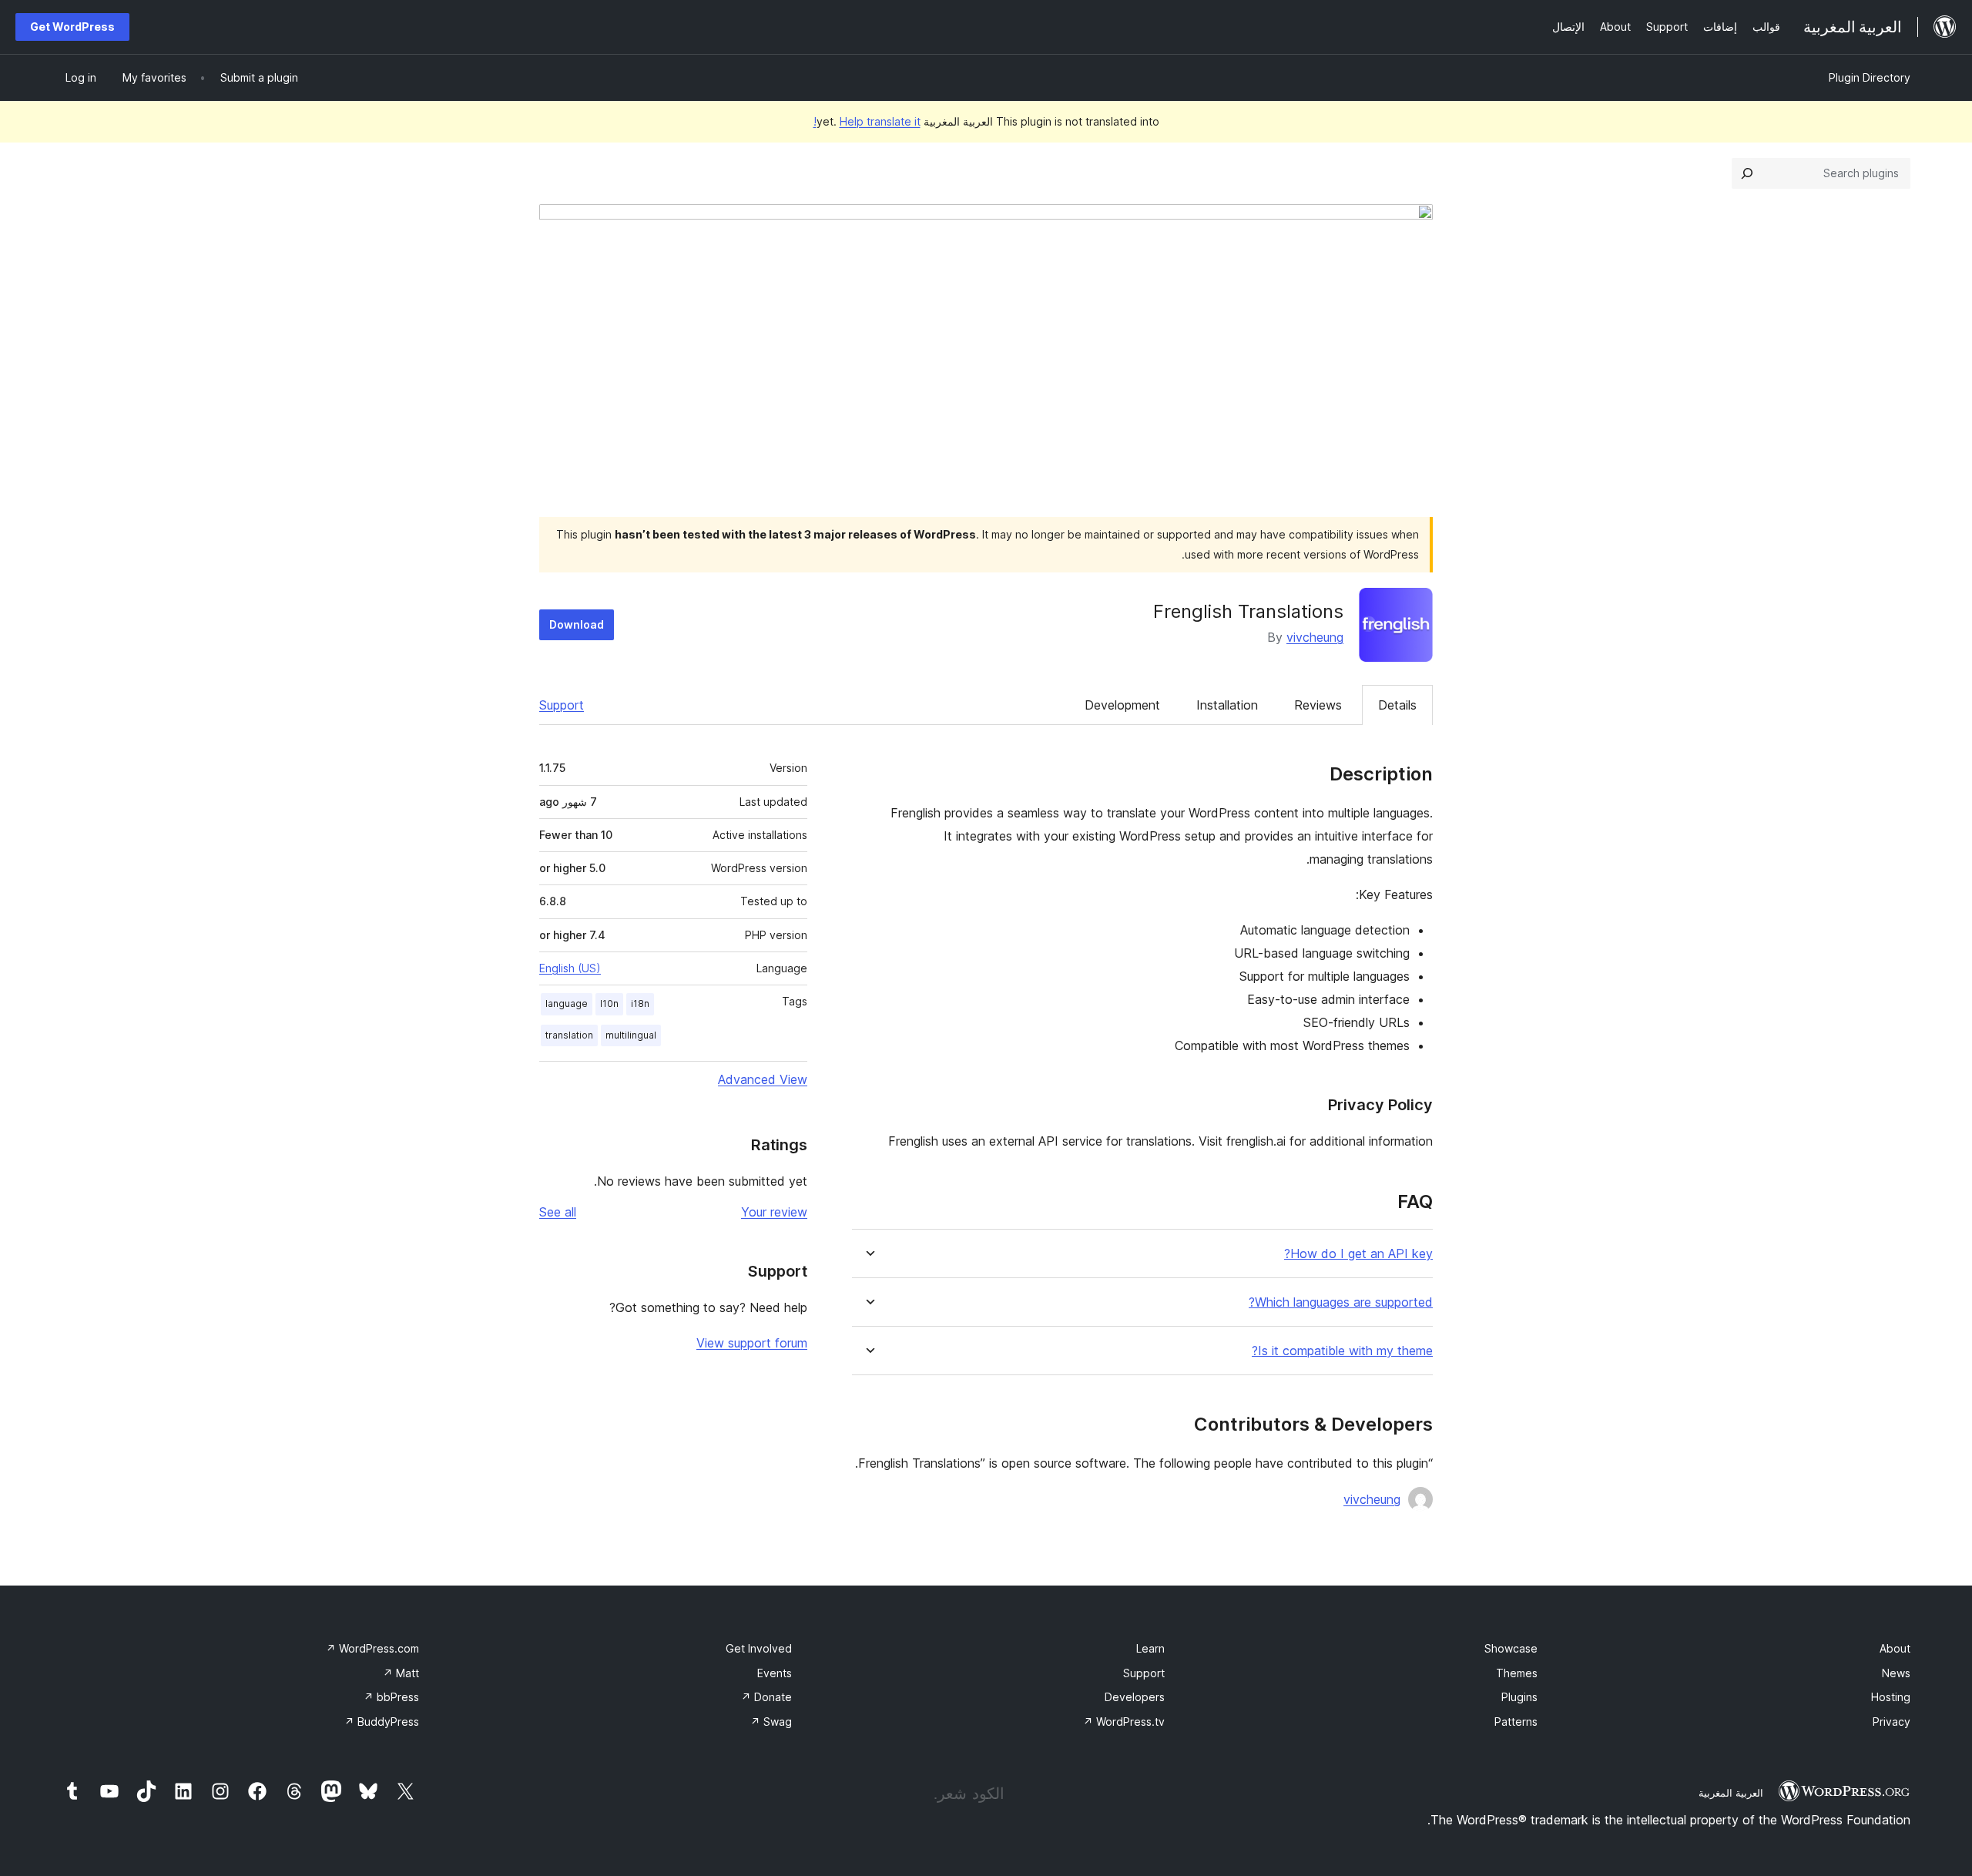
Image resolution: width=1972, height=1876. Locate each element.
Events (775, 1673)
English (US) (570, 968)
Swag (771, 1722)
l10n (609, 1003)
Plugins (1519, 1697)
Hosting (1891, 1697)
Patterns (1516, 1722)
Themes (1517, 1673)
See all (558, 1212)
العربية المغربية (1731, 1793)
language (567, 1003)
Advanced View (763, 1079)
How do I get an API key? (1358, 1254)
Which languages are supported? (1341, 1302)
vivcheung (1315, 637)
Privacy (1892, 1722)
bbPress (391, 1697)
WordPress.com (372, 1648)
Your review (774, 1212)
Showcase (1511, 1648)
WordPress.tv (1124, 1722)
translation (569, 1035)
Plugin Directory (1870, 77)
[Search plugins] (1747, 173)
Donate (766, 1697)
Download (577, 624)
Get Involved (759, 1648)
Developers (1135, 1697)
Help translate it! (867, 121)
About (1895, 1648)
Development (1122, 705)
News (1896, 1673)
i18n (640, 1003)
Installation (1227, 705)
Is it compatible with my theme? (1342, 1351)
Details (1397, 705)
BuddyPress (382, 1722)
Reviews (1318, 705)
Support (562, 705)
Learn (1150, 1648)
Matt (401, 1673)
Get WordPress (72, 27)
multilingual (631, 1035)
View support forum (752, 1343)
